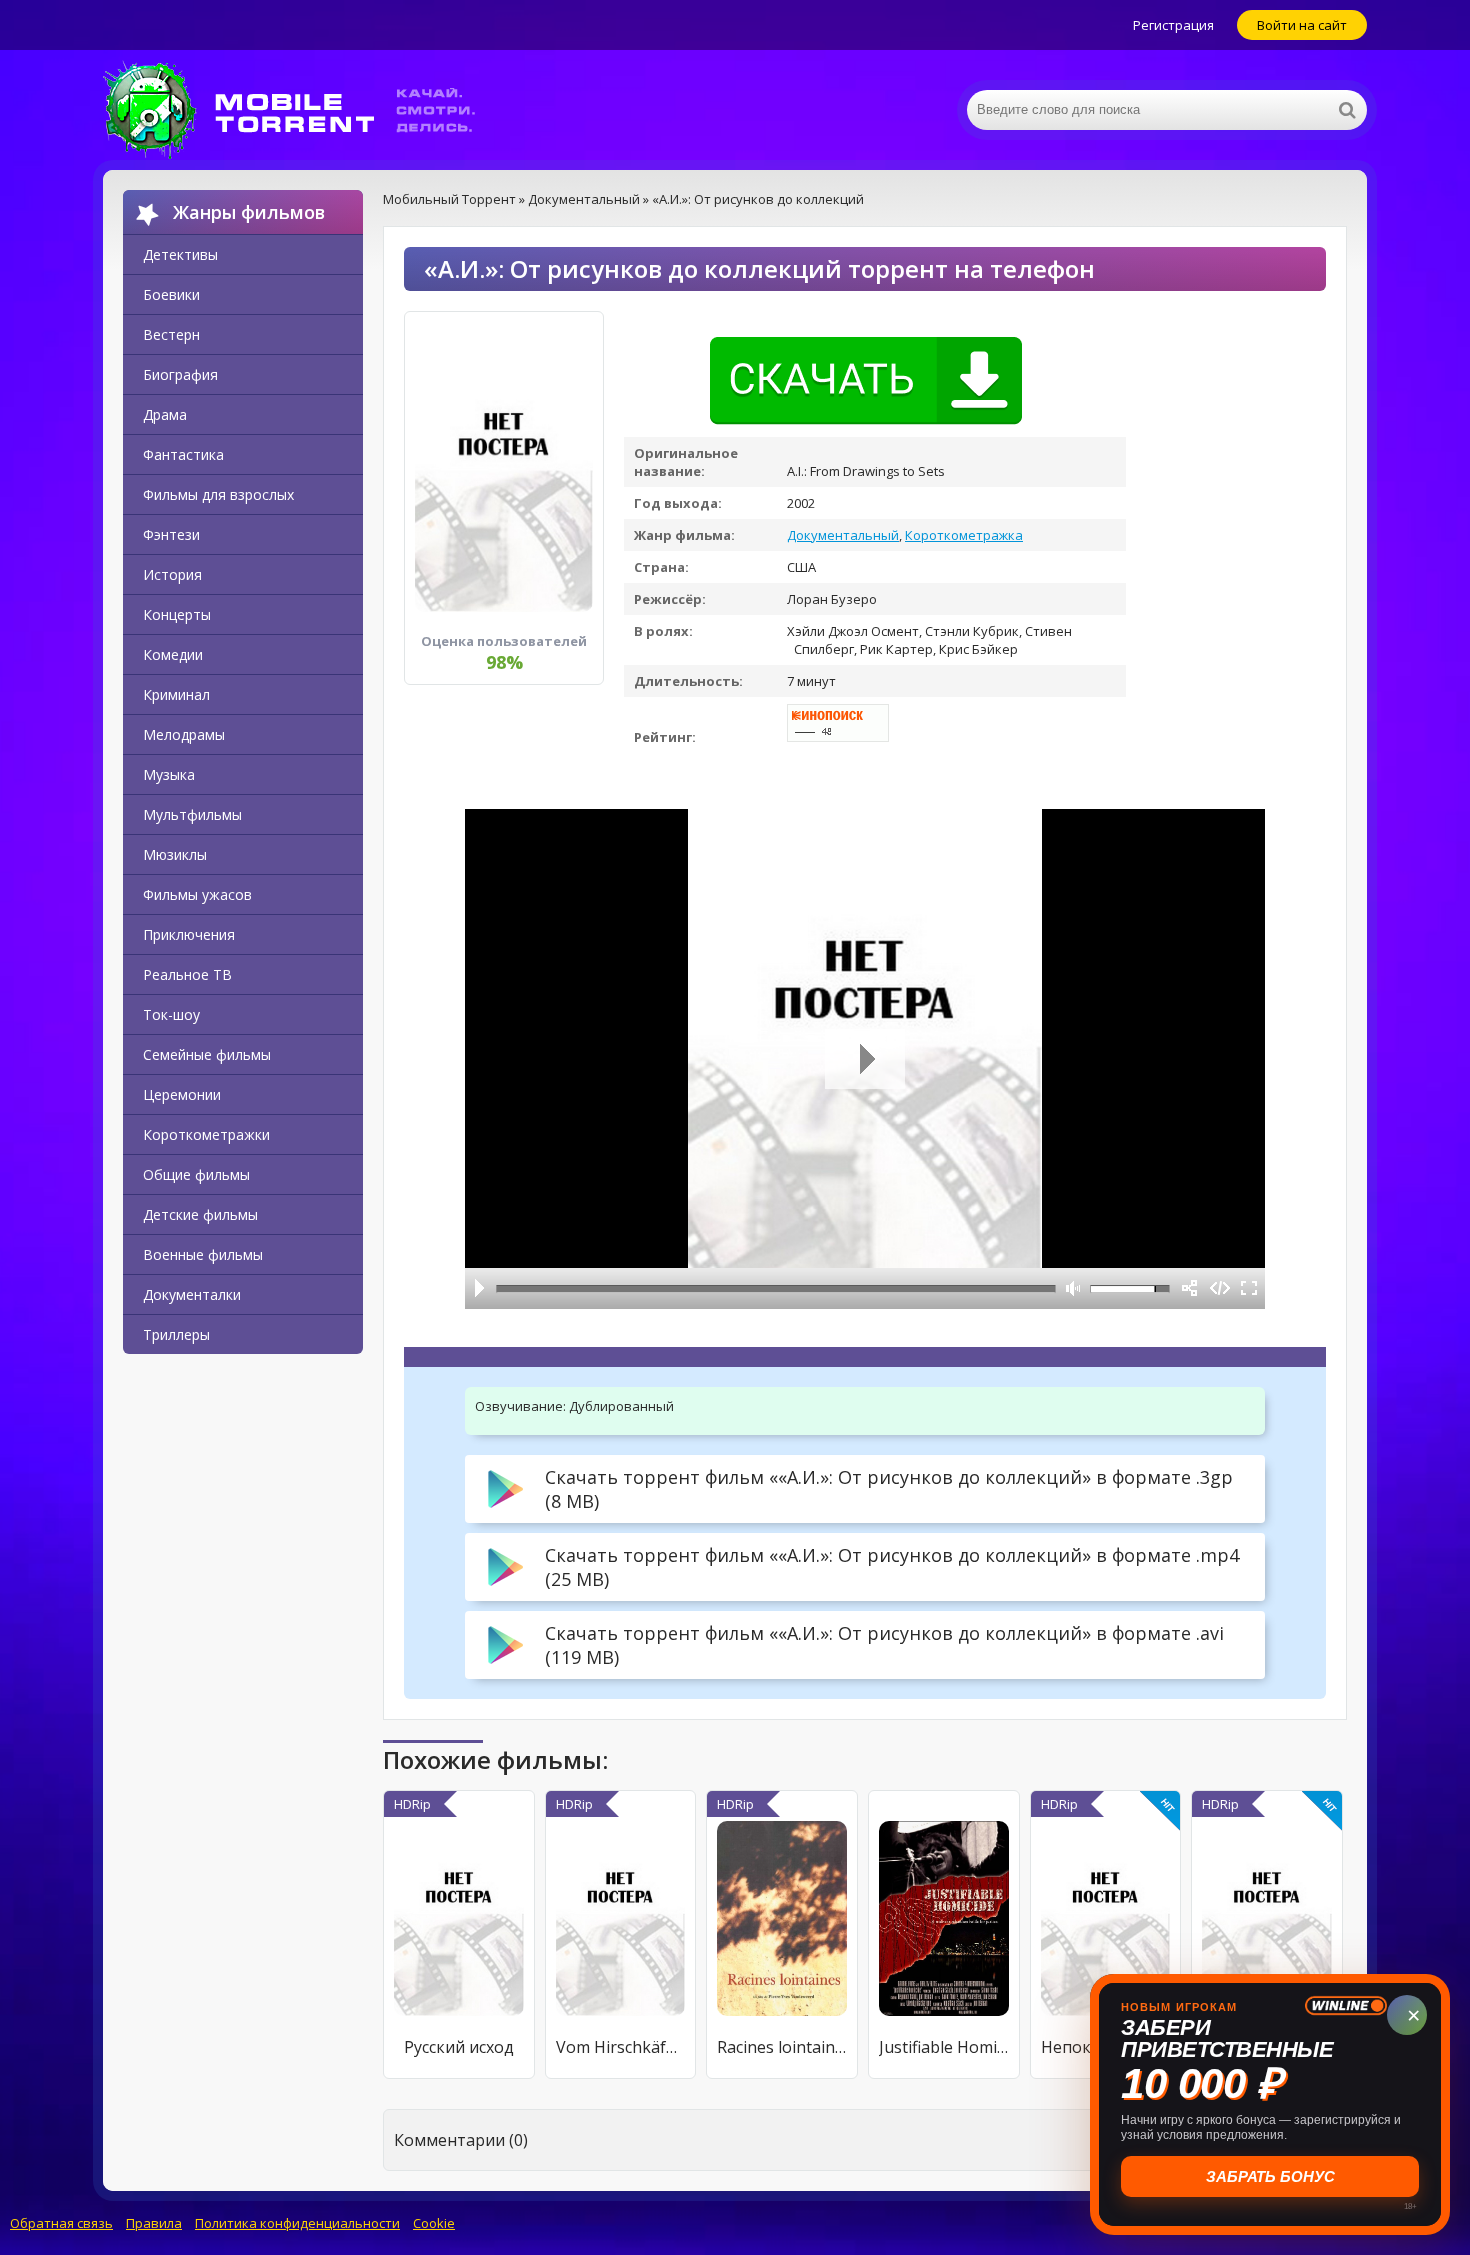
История (172, 574)
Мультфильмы (192, 814)
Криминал (176, 694)
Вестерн (171, 334)
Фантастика (183, 454)
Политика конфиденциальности (297, 2223)
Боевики (171, 294)
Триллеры (176, 1334)
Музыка (169, 774)
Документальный (843, 535)
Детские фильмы (200, 1214)
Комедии (173, 654)
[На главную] (303, 110)
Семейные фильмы (207, 1054)
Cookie (434, 2223)
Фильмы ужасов (197, 894)
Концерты (177, 614)
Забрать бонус (1271, 2176)
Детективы (180, 254)
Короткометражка (964, 535)
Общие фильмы (196, 1174)
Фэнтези (171, 534)
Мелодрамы (184, 734)
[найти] (1347, 110)
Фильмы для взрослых (218, 494)
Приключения (189, 934)
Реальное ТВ (187, 974)
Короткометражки (206, 1134)
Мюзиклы (175, 854)
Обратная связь (61, 2223)
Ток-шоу (171, 1014)
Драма (165, 414)
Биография (180, 374)
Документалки (192, 1294)
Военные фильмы (203, 1254)
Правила (154, 2223)
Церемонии (182, 1094)
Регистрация (1173, 25)
